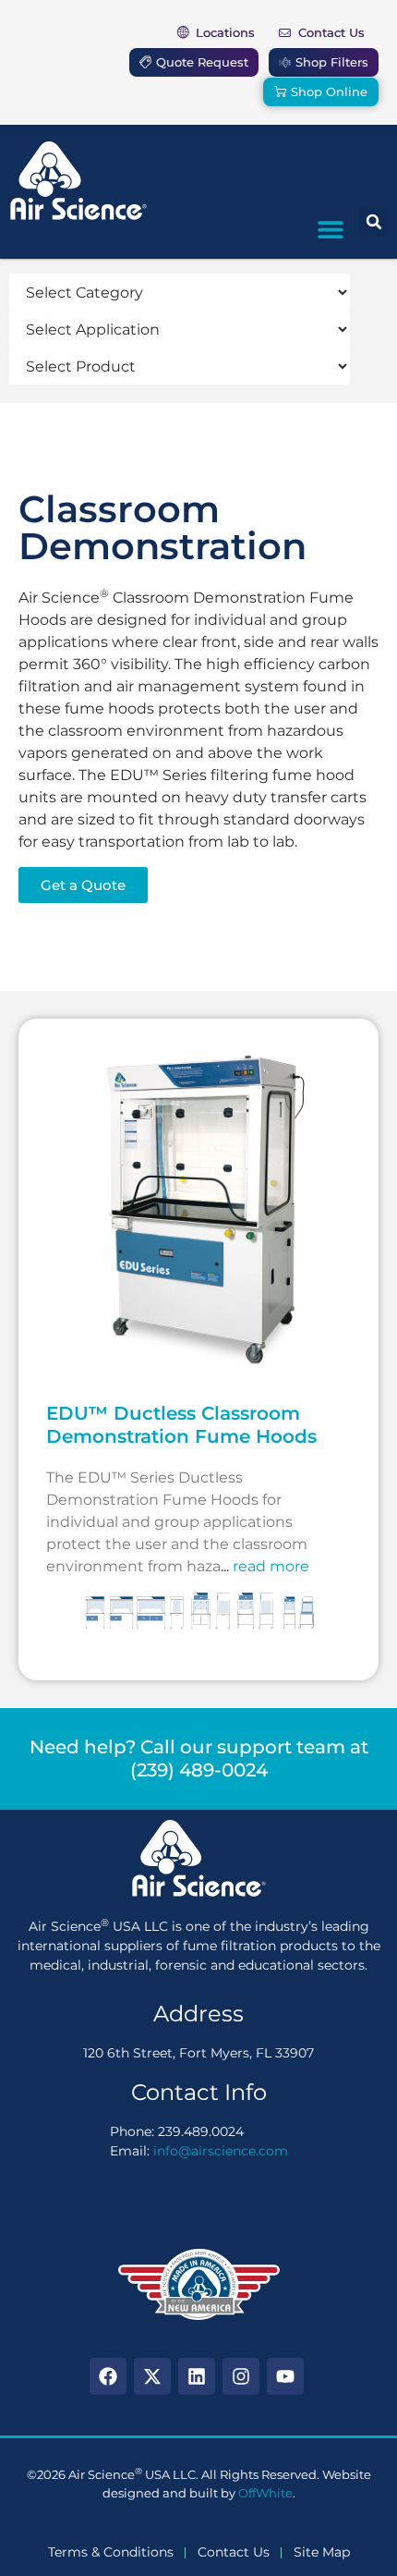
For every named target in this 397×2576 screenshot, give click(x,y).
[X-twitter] (152, 2376)
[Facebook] (108, 2376)
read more (271, 1566)
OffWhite (265, 2493)
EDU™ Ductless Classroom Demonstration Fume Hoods (181, 1425)
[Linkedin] (197, 2376)
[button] (330, 229)
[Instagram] (241, 2376)
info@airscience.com (221, 2151)
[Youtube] (285, 2376)
